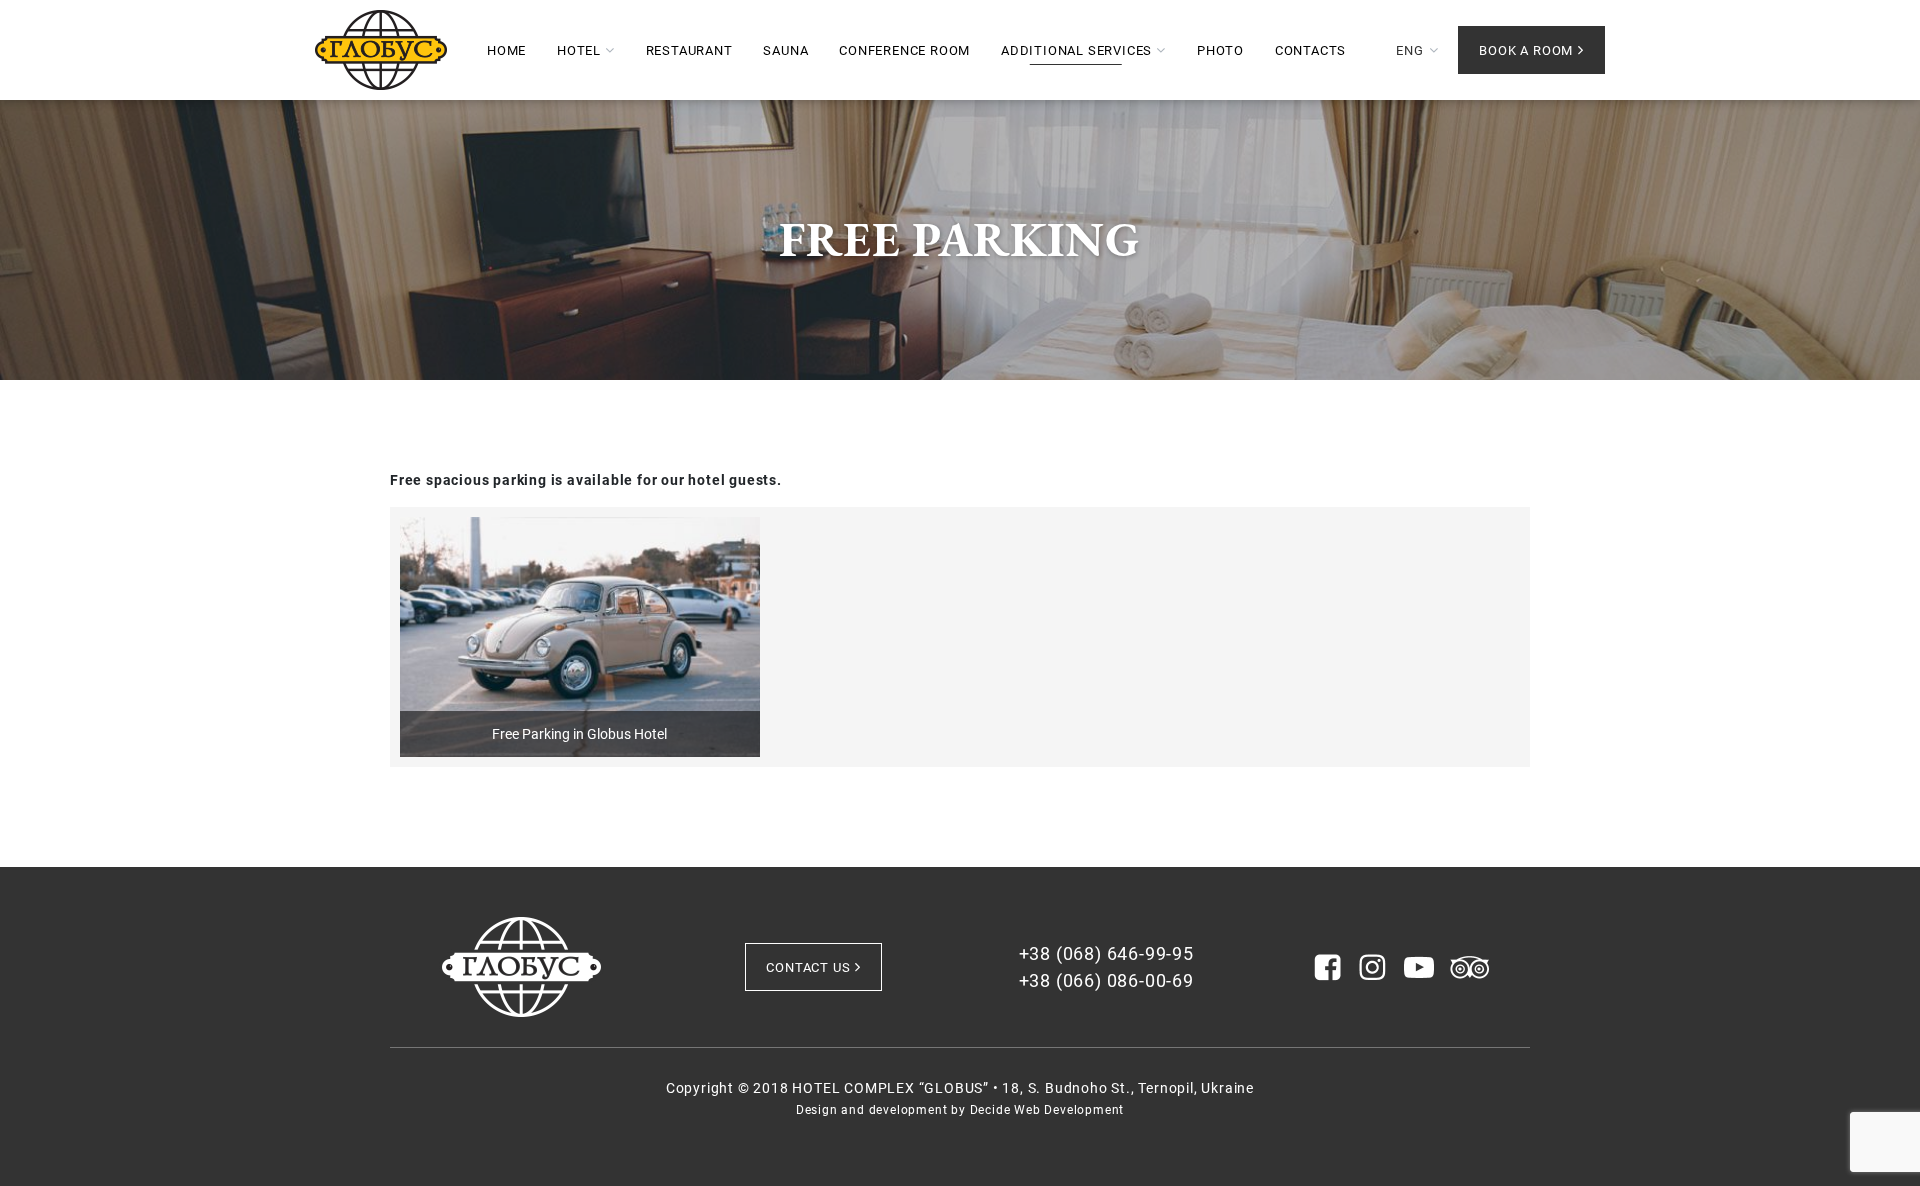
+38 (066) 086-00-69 (1106, 980)
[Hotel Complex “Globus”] (381, 50)
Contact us (808, 967)
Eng (1409, 50)
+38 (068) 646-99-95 (1106, 953)
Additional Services (1076, 50)
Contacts (1310, 50)
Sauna (785, 50)
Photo (1220, 50)
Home (506, 50)
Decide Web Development (1047, 1110)
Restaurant (689, 50)
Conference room (904, 50)
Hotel (579, 50)
